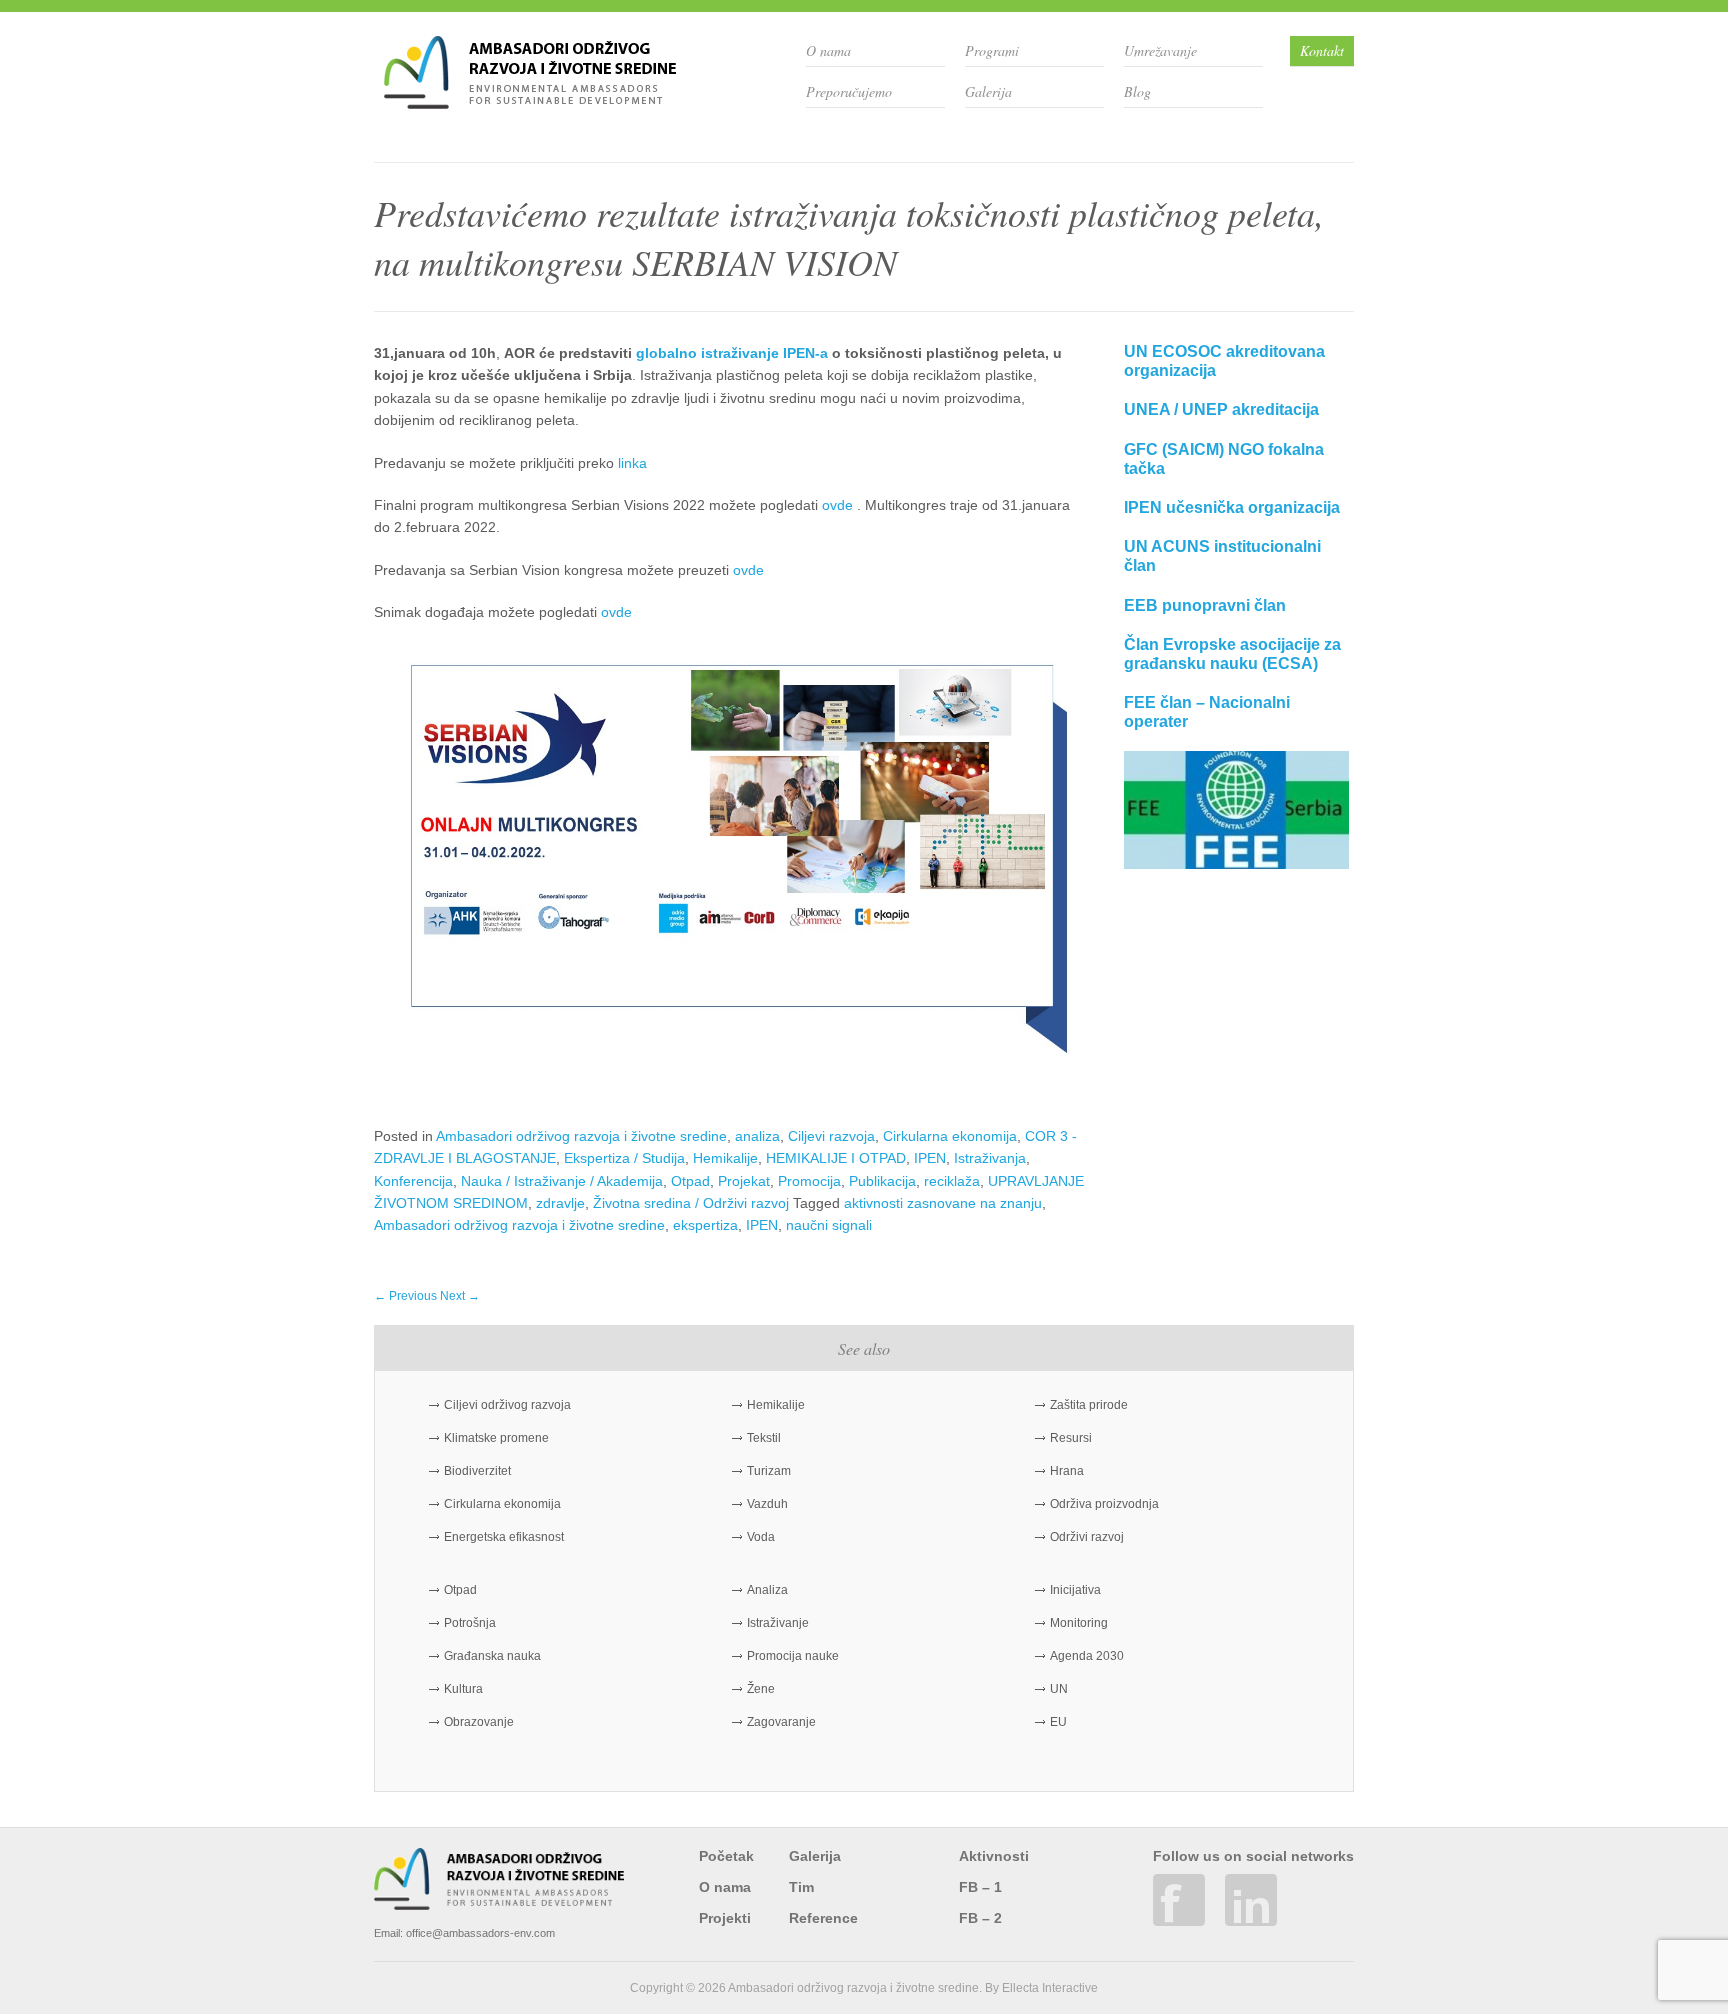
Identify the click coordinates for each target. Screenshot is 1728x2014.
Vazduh (767, 1504)
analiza (757, 1136)
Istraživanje (778, 1623)
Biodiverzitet (477, 1471)
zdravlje (560, 1203)
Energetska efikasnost (504, 1537)
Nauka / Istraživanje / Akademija (562, 1181)
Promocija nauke (793, 1656)
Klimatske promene (496, 1438)
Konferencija (413, 1181)
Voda (761, 1537)
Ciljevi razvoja (831, 1136)
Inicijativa (1075, 1590)
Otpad (690, 1181)
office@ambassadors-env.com (480, 1933)
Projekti (725, 1918)
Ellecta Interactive (1050, 1988)
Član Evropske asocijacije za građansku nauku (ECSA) (1232, 654)
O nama (828, 50)
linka (632, 463)
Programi (992, 50)
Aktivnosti (994, 1856)
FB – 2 (980, 1918)
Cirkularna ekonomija (950, 1136)
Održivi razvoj (1087, 1537)
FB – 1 (980, 1887)
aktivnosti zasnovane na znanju (943, 1203)
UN (1059, 1689)
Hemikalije (725, 1158)
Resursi (1071, 1438)
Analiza (767, 1590)
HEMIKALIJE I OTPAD (836, 1158)
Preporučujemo (849, 91)
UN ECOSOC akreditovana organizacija (1224, 361)
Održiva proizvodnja (1104, 1504)
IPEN (930, 1158)
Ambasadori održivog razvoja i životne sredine (581, 1136)
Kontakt (1322, 50)
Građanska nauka (492, 1656)
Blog (1137, 91)
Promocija (809, 1181)
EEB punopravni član (1205, 605)
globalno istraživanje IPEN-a (732, 353)
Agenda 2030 (1087, 1656)
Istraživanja (990, 1158)
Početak (726, 1856)
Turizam (769, 1471)
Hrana (1067, 1471)
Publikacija (882, 1181)
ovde (837, 505)
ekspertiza (705, 1225)
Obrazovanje (479, 1722)
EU (1058, 1722)
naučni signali (829, 1225)
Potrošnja (470, 1623)
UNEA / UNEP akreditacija (1221, 409)
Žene (761, 1689)
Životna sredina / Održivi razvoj (691, 1203)
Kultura (463, 1689)
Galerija (988, 91)
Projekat (744, 1181)
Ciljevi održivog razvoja (507, 1405)
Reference (823, 1918)
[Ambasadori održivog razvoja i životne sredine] (530, 101)
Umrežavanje (1160, 50)
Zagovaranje (781, 1722)
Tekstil (764, 1438)
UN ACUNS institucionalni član (1222, 556)
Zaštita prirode (1089, 1405)
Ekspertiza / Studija (624, 1158)
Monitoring (1079, 1623)
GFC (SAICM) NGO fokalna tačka (1224, 459)
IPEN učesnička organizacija (1232, 507)
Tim (801, 1887)
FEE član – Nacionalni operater (1207, 712)
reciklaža (952, 1181)
